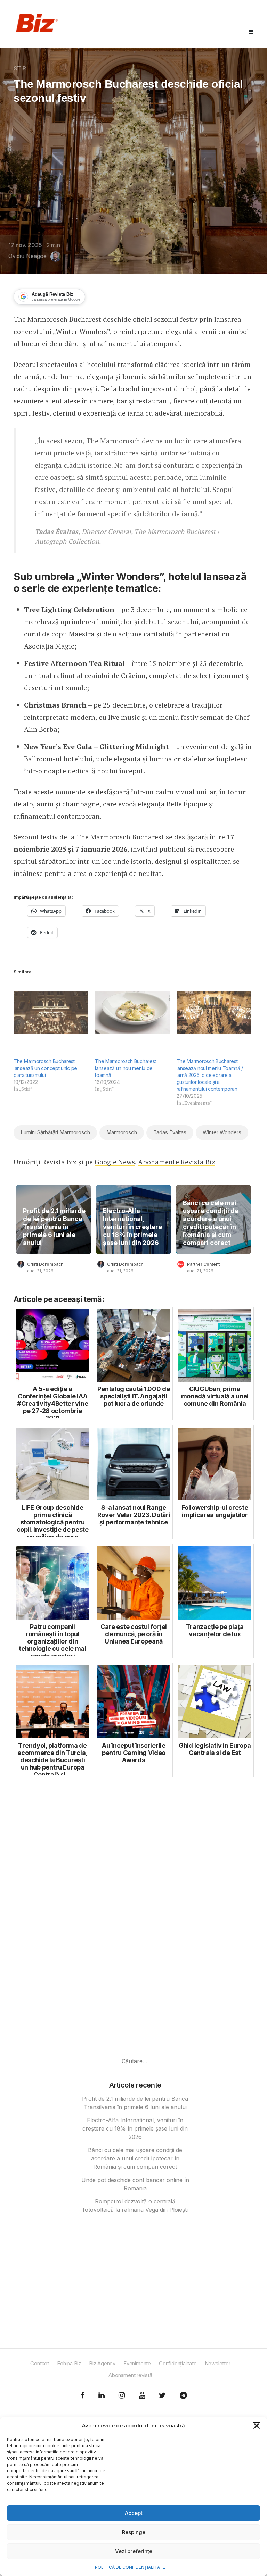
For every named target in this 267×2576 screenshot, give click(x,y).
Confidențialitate (178, 2363)
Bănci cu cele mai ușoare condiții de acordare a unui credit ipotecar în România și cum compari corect (211, 1223)
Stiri (21, 68)
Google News (115, 1162)
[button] (257, 2426)
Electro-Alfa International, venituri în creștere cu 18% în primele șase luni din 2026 (132, 1227)
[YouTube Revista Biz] (142, 2395)
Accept (134, 2513)
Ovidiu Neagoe (27, 256)
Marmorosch (122, 1132)
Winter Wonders (222, 1132)
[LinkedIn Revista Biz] (162, 2395)
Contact (40, 2363)
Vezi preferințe (134, 2551)
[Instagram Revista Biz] (122, 2395)
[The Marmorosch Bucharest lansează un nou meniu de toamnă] (132, 1012)
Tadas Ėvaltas (170, 1132)
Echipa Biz (69, 2363)
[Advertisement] (133, 1850)
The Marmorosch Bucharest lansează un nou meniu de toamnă (126, 1068)
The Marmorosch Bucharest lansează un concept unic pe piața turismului (45, 1068)
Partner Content (203, 1264)
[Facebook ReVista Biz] (82, 2395)
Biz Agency (102, 2363)
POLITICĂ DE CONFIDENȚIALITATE (130, 2567)
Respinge (134, 2532)
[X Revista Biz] (102, 2395)
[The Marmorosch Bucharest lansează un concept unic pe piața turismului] (51, 1012)
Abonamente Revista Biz (177, 1162)
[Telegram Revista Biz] (183, 2395)
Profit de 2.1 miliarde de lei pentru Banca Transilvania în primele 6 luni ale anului (54, 1227)
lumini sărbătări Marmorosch (55, 1132)
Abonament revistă (130, 2375)
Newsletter (218, 2363)
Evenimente (137, 2363)
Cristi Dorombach (45, 1264)
